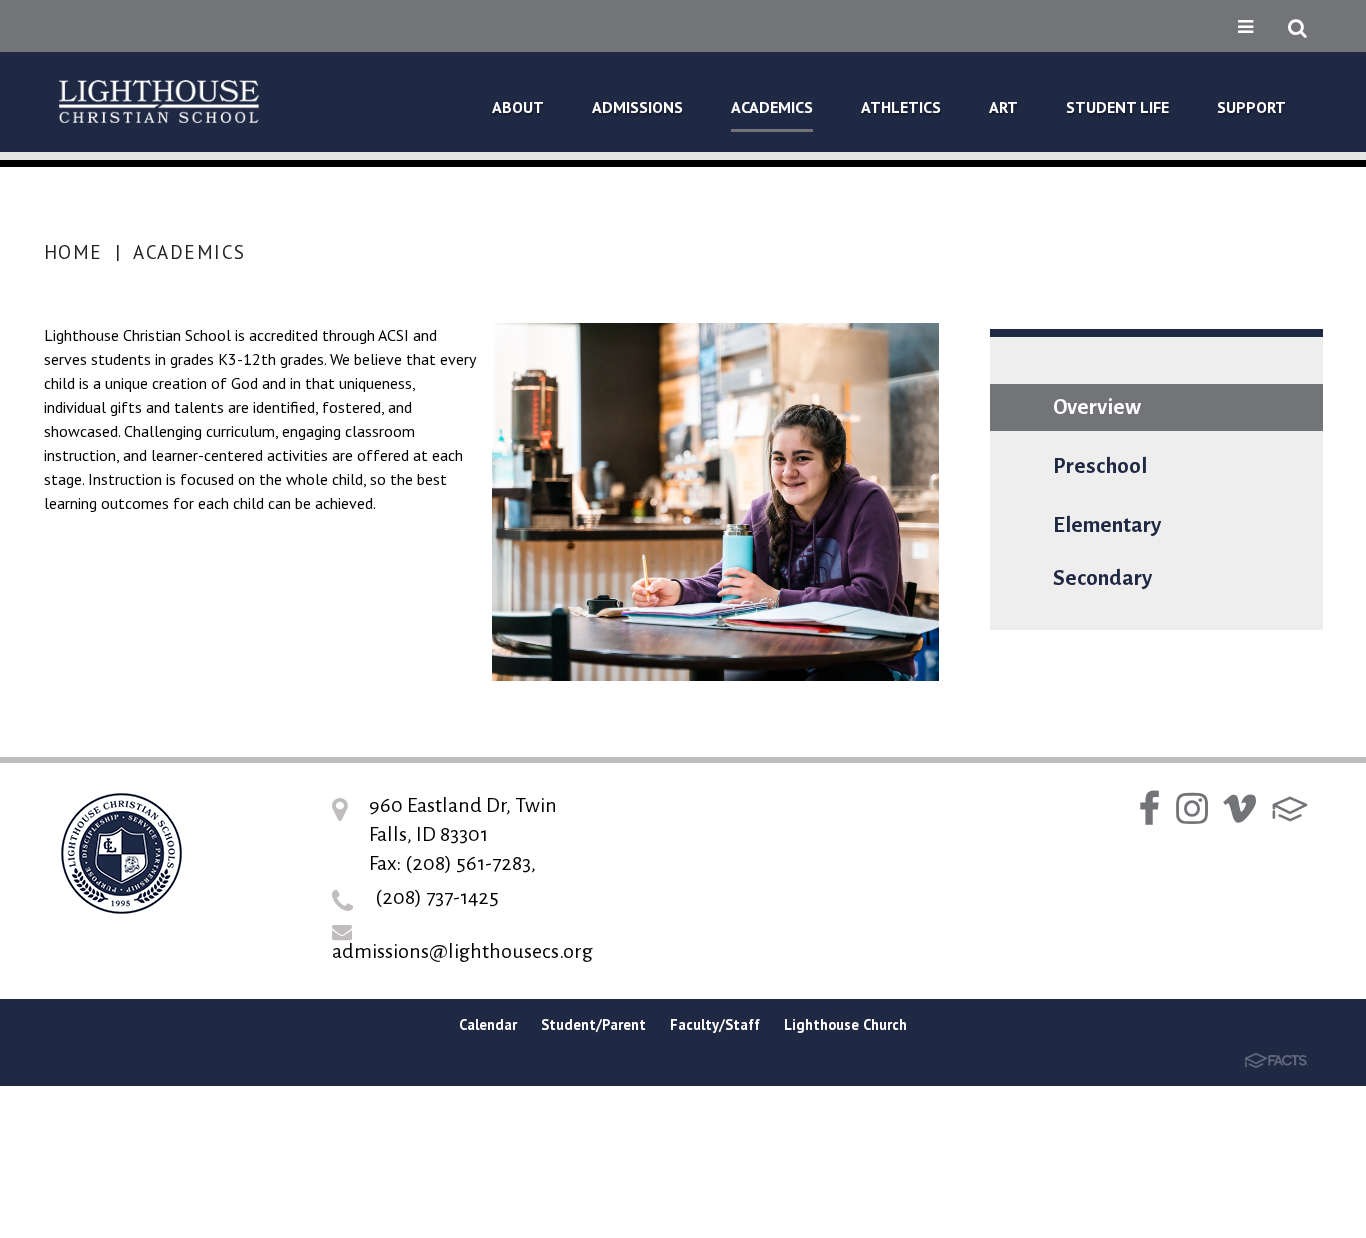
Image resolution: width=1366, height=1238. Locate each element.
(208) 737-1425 (437, 897)
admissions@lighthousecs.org (462, 951)
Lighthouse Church (845, 1024)
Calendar (488, 1024)
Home (73, 252)
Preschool (1100, 466)
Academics (189, 252)
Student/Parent (593, 1024)
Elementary (1107, 525)
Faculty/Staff (715, 1024)
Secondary (1102, 578)
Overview (1097, 407)
